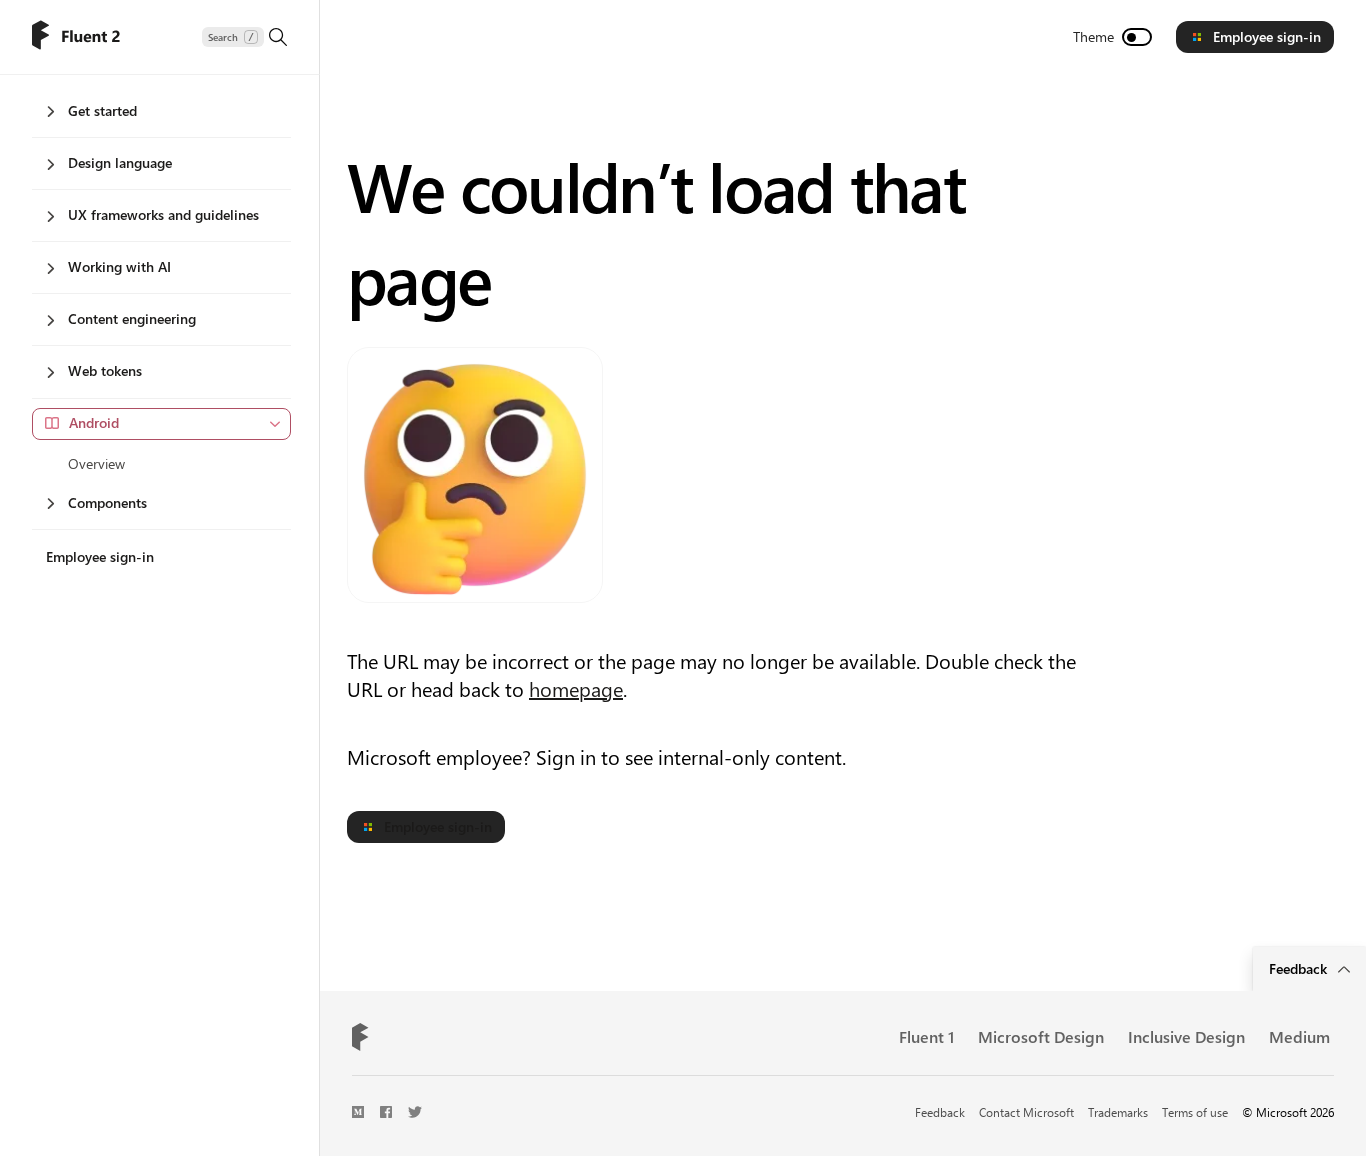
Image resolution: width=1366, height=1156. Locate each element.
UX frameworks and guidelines (163, 214)
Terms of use (1195, 1112)
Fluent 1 (926, 1036)
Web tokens (105, 370)
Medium (1299, 1036)
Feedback (940, 1112)
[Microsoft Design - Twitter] (415, 1112)
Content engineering (132, 318)
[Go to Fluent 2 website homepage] (76, 37)
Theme (1093, 36)
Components (107, 502)
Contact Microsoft (1026, 1112)
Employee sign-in (1267, 36)
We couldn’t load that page (656, 231)
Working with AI (119, 266)
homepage (576, 688)
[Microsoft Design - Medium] (358, 1112)
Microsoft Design (1041, 1036)
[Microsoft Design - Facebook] (386, 1112)
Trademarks (1118, 1112)
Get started (102, 110)
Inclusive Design (1186, 1036)
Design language (120, 162)
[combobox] (161, 424)
